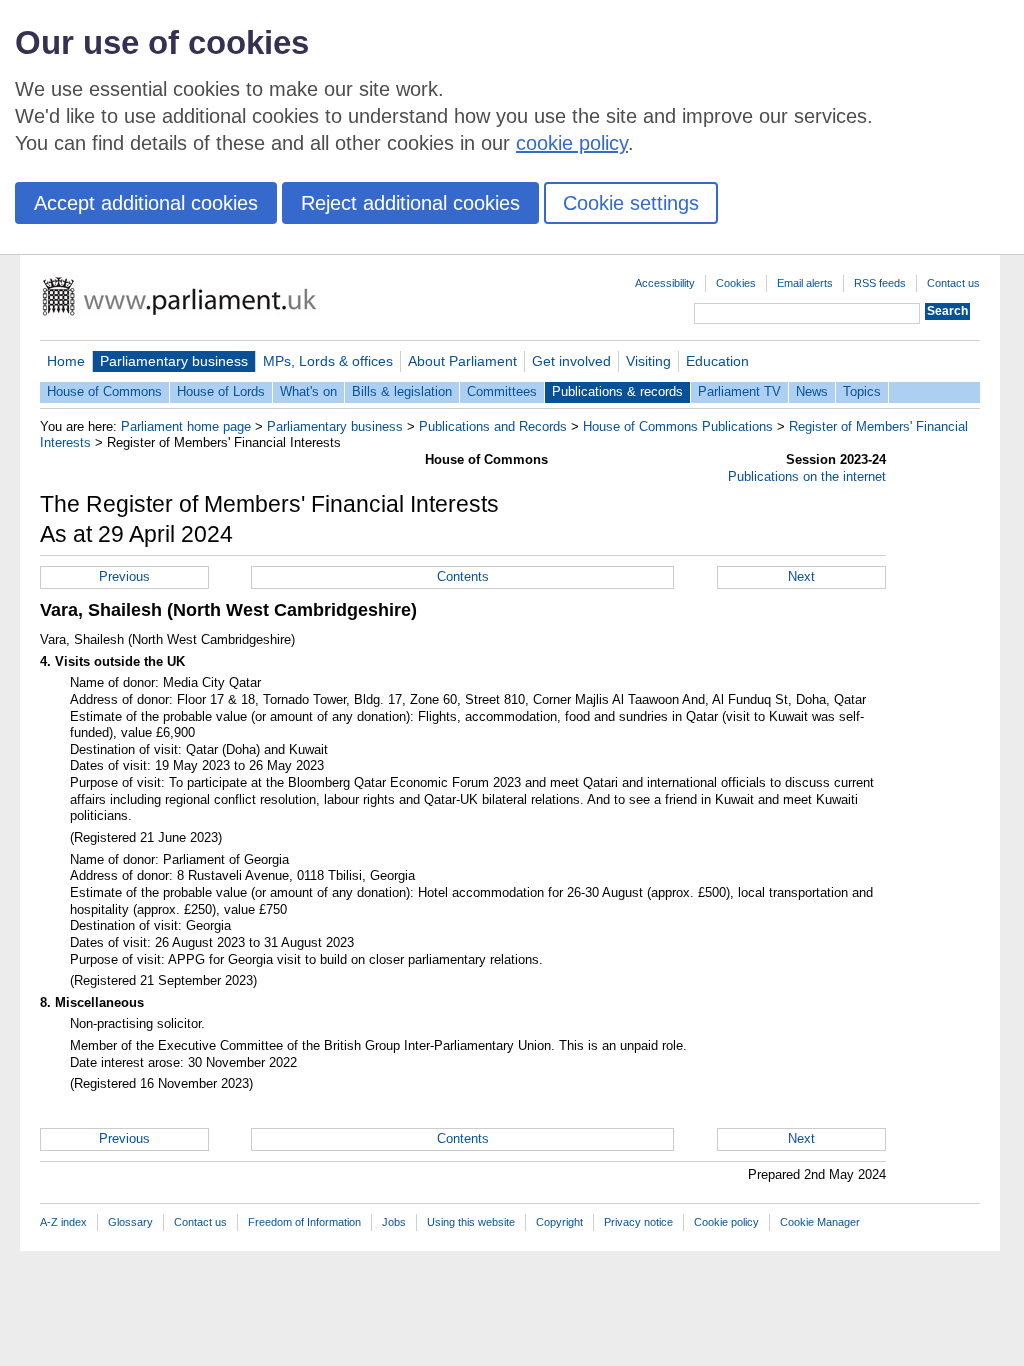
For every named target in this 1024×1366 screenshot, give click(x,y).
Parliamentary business (174, 361)
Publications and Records (493, 426)
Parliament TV (739, 391)
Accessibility (665, 283)
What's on (308, 391)
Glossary (130, 1222)
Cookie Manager (820, 1222)
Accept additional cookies (146, 203)
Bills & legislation (402, 391)
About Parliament (462, 361)
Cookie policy (726, 1222)
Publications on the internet (807, 476)
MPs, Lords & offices (328, 361)
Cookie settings (631, 203)
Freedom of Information (304, 1222)
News (812, 391)
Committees (502, 391)
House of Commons (104, 391)
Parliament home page (186, 426)
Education (717, 361)
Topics (862, 391)
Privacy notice (638, 1222)
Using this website (471, 1222)
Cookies (736, 283)
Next (801, 576)
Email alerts (805, 283)
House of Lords (221, 391)
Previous (124, 576)
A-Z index (63, 1222)
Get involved (571, 361)
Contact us (953, 283)
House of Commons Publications (678, 426)
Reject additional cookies (410, 203)
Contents (463, 576)
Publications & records (617, 391)
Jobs (394, 1222)
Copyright (559, 1222)
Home (66, 361)
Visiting (648, 361)
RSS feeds (880, 283)
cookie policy (572, 143)
